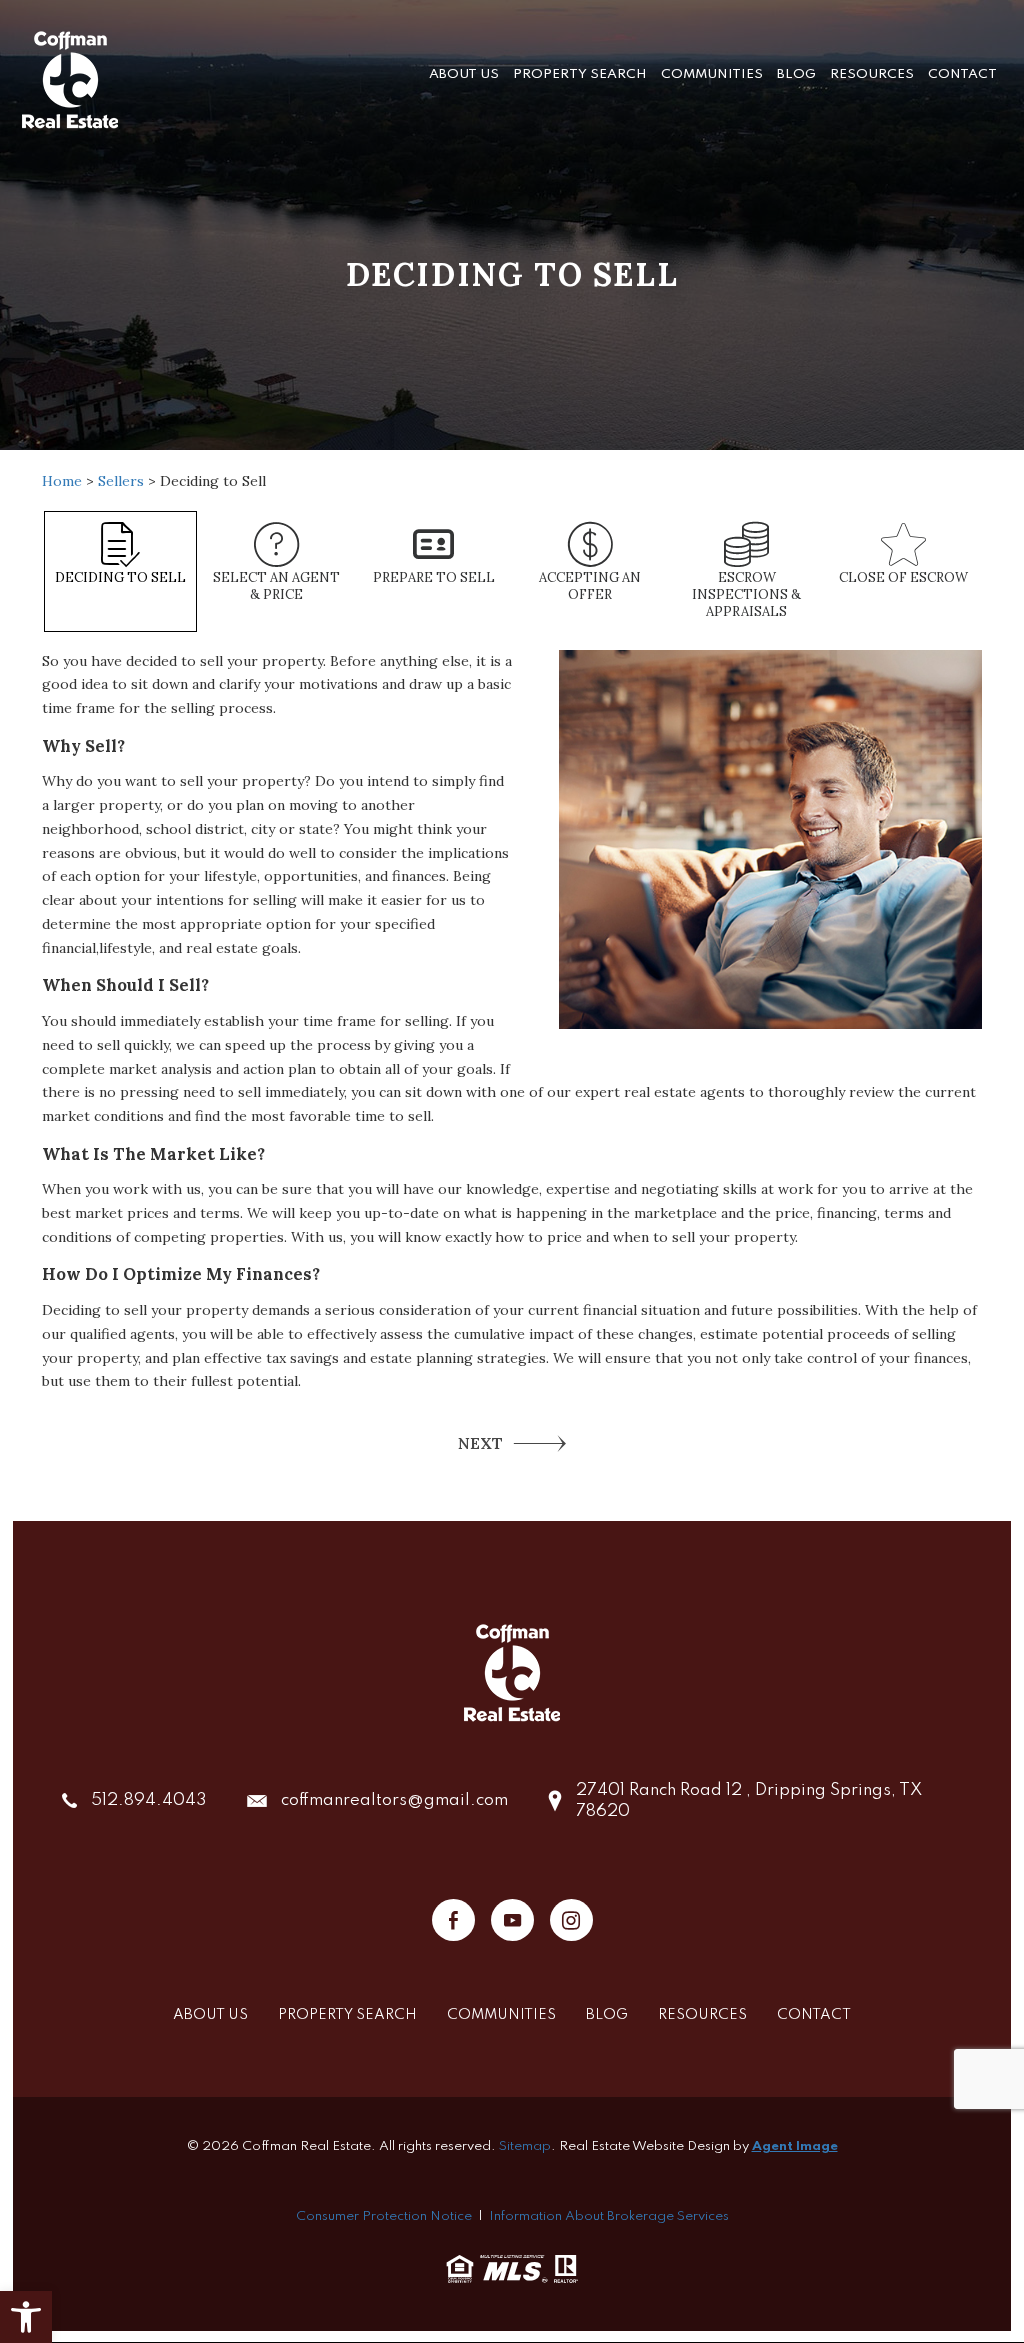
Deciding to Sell (120, 577)
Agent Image (795, 2146)
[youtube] (512, 1920)
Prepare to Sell (434, 577)
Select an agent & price (276, 586)
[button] (26, 2317)
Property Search (580, 74)
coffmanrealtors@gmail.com (394, 1800)
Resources (872, 74)
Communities (712, 74)
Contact (962, 74)
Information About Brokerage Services (609, 2216)
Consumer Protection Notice (384, 2216)
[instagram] (571, 1920)
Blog (796, 74)
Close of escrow (903, 577)
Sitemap (525, 2146)
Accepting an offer (590, 586)
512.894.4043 (149, 1800)
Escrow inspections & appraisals (746, 594)
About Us (464, 74)
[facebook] (453, 1920)
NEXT (480, 1443)
